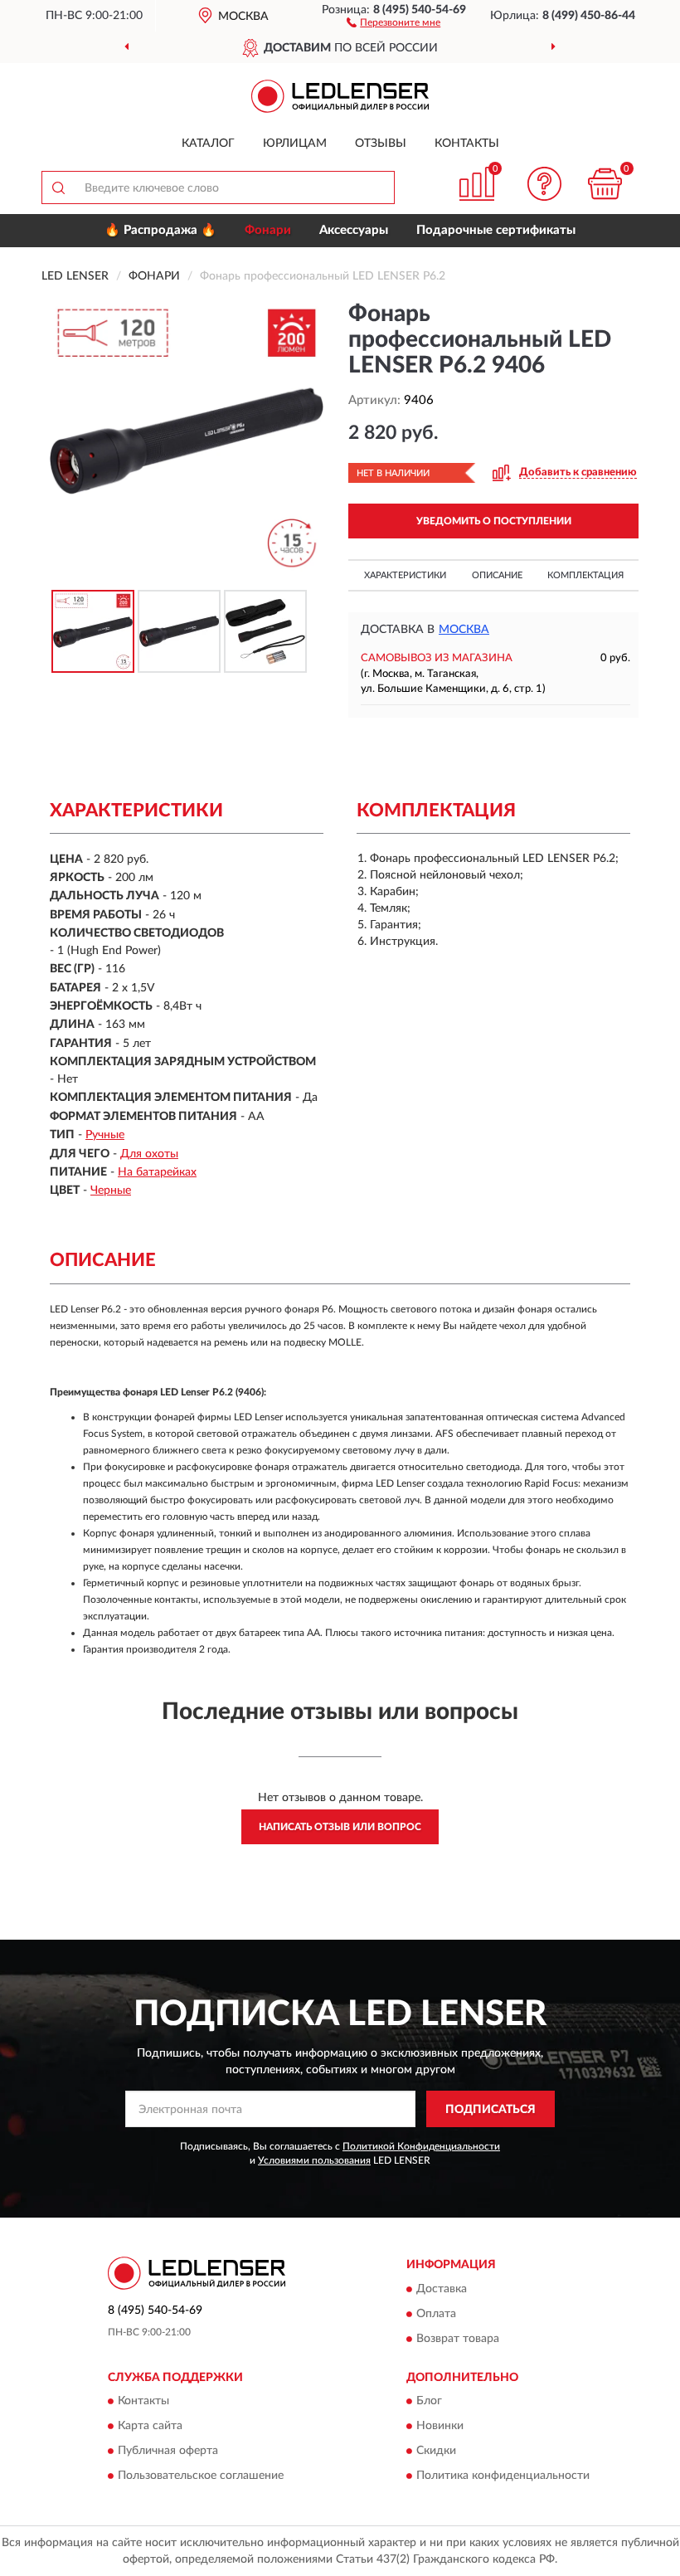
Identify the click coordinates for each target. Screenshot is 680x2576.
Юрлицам (295, 144)
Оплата (436, 2314)
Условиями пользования (314, 2160)
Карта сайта (150, 2427)
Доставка (442, 2289)
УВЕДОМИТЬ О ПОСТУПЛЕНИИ (494, 521)
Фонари (268, 230)
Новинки (440, 2427)
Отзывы (381, 144)
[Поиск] (58, 187)
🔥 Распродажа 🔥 (160, 230)
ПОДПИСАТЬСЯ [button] (491, 2110)
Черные (111, 1191)
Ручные (105, 1135)
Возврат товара (458, 2339)
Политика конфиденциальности (503, 2476)
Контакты (467, 144)
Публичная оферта (168, 2452)
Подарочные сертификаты (496, 230)
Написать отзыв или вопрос (340, 1827)
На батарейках (157, 1172)
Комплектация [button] (585, 575)
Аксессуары (354, 230)
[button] (393, 22)
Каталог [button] (208, 144)
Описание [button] (497, 575)
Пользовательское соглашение (201, 2476)
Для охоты (149, 1154)
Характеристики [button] (405, 575)
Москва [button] (464, 630)
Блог (429, 2402)
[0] (605, 184)
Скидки (436, 2452)
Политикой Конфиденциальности (421, 2146)
